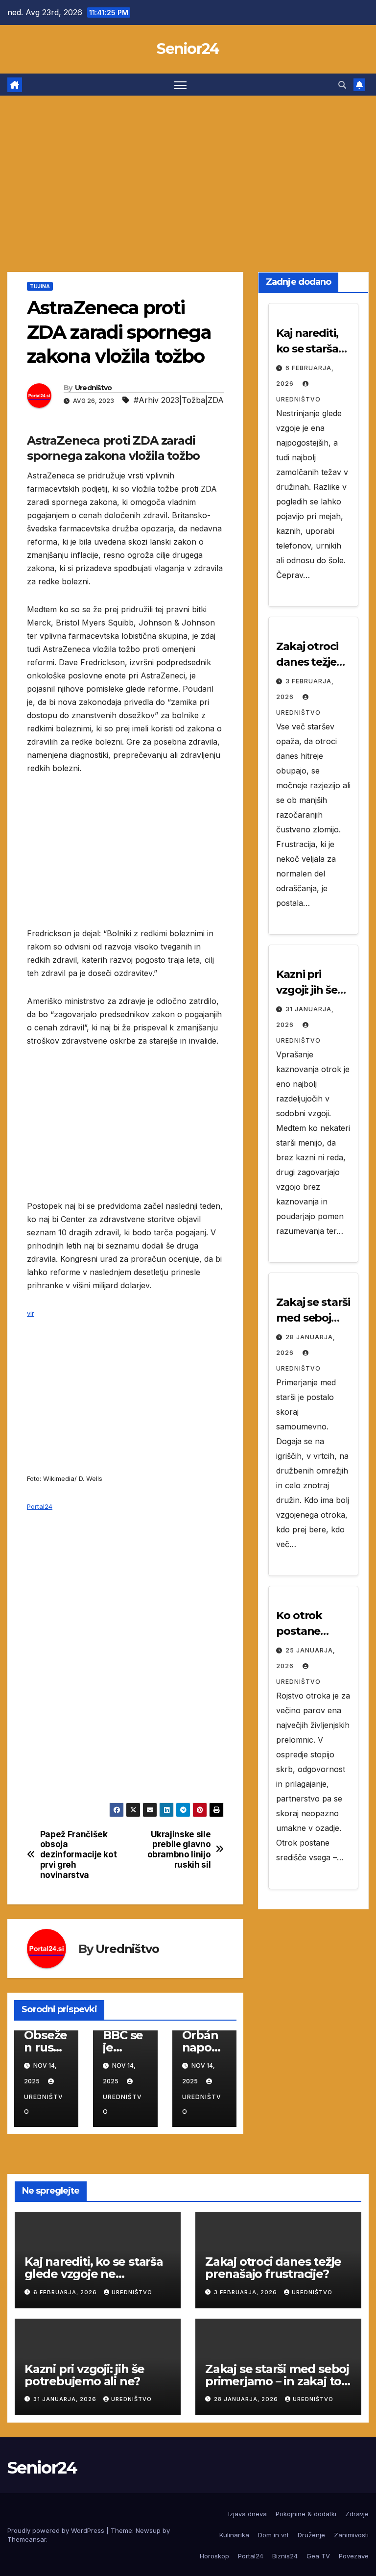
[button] (342, 85)
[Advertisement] (188, 169)
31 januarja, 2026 (66, 2399)
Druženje (311, 2535)
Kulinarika (234, 2535)
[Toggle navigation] (180, 85)
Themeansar (27, 2539)
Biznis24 (285, 2556)
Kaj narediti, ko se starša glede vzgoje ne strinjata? (94, 2274)
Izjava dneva (247, 2514)
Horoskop (214, 2556)
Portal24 (40, 1506)
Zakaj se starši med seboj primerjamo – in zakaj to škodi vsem (277, 2381)
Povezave (354, 2556)
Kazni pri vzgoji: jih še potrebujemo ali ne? (84, 2375)
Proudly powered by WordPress (57, 2530)
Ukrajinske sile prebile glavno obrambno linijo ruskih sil (179, 1850)
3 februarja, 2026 (247, 2292)
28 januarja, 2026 (247, 2399)
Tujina (40, 286)
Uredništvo (94, 388)
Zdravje (357, 2514)
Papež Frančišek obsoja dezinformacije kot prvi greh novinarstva (79, 1855)
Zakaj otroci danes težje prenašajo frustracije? (273, 2268)
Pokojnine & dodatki (306, 2514)
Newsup (148, 2530)
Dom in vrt (273, 2535)
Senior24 (188, 49)
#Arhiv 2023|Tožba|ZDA (179, 400)
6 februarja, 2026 (66, 2292)
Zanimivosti (351, 2535)
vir (31, 1313)
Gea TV (318, 2556)
